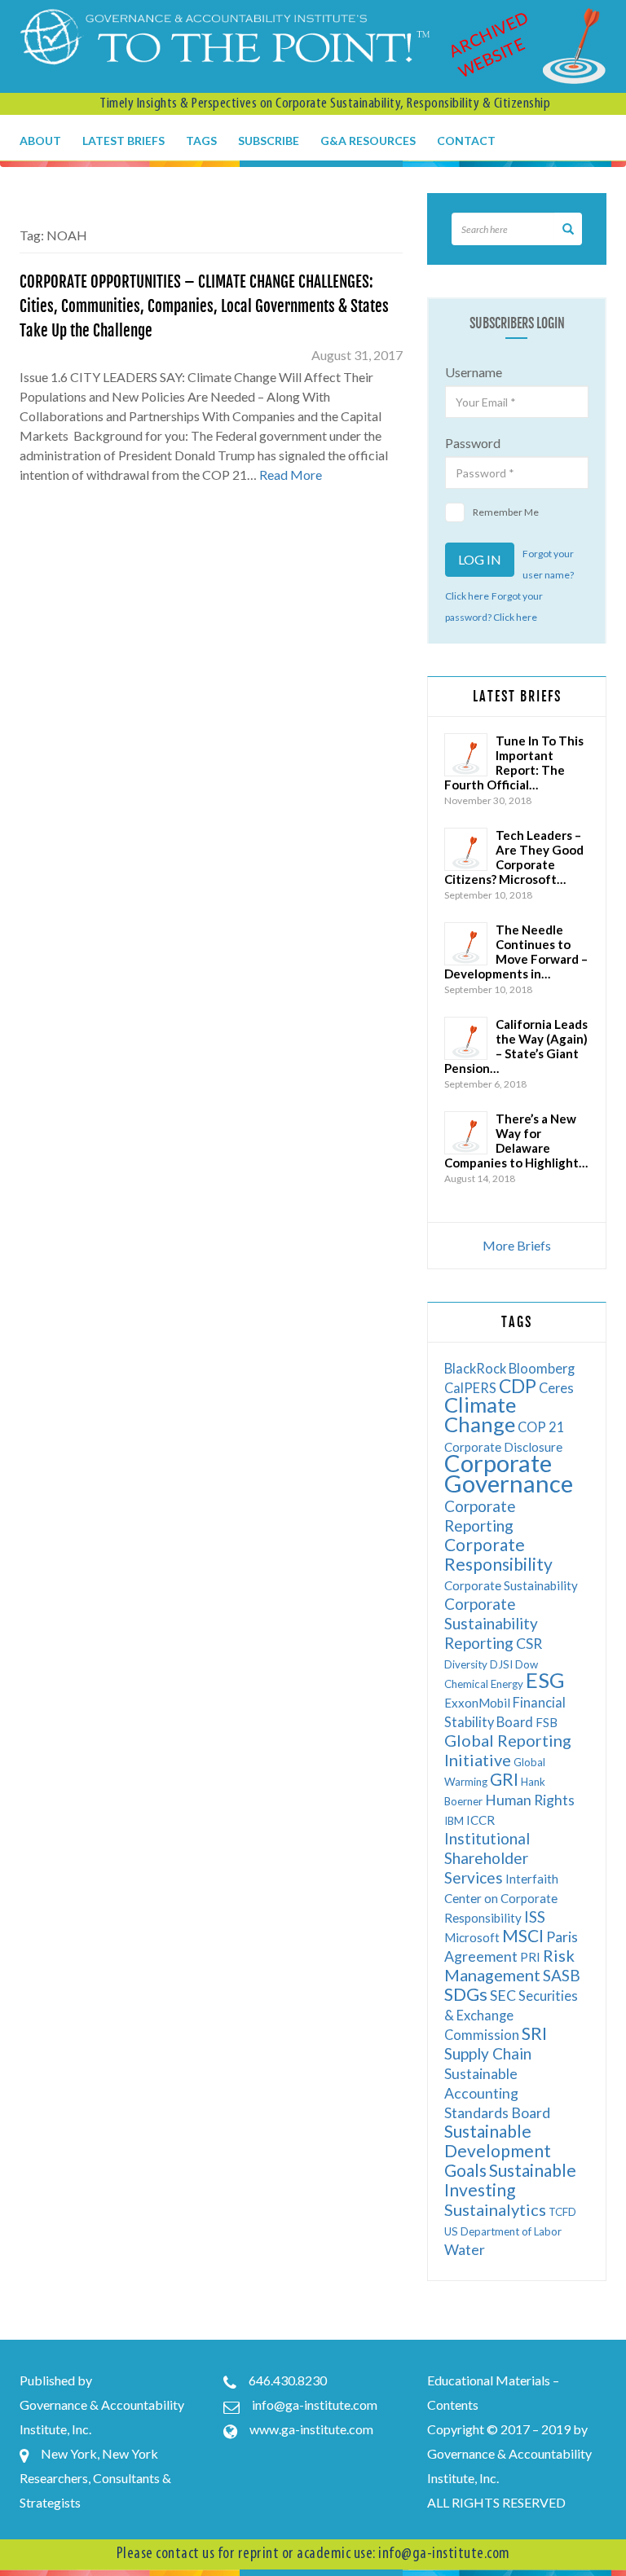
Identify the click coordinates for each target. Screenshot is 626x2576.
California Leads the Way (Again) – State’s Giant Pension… (516, 1046)
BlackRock (475, 1368)
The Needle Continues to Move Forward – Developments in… (516, 952)
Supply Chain (488, 2053)
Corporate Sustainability (511, 1585)
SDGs (466, 1994)
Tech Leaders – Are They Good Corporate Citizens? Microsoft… (514, 857)
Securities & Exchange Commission (511, 2015)
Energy (507, 1684)
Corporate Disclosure (503, 1447)
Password (473, 443)
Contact (466, 141)
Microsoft (472, 1937)
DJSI (501, 1664)
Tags (201, 141)
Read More (291, 475)
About (40, 141)
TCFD (562, 2212)
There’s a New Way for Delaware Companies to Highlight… (516, 1141)
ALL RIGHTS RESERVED (496, 2502)
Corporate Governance (509, 1473)
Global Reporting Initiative (508, 1750)
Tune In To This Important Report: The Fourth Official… (514, 763)
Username (474, 372)
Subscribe (269, 141)
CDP (518, 1386)
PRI (530, 1957)
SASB (562, 1975)
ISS (535, 1917)
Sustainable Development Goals (498, 2150)
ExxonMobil (477, 1703)
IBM (454, 1821)
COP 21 (541, 1427)
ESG (545, 1680)
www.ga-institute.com (311, 2429)
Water (465, 2250)
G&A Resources (368, 141)
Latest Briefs (123, 141)
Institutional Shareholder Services (487, 1858)
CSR (529, 1644)
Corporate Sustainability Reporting (491, 1623)
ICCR (481, 1820)
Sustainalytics (495, 2209)
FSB (547, 1722)
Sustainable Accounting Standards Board (497, 2093)
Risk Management (509, 1965)
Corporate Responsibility (498, 1554)
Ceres (556, 1388)
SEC (503, 1996)
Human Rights (530, 1800)
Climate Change (480, 1414)
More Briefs (517, 1245)
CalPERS (470, 1388)
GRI (504, 1779)
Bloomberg (542, 1368)
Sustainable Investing (510, 2180)
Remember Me (506, 512)
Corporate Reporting (480, 1516)
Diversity (466, 1664)
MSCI (523, 1935)
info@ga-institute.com (315, 2405)
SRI (534, 2033)
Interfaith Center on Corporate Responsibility (501, 1898)
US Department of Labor (503, 2231)
